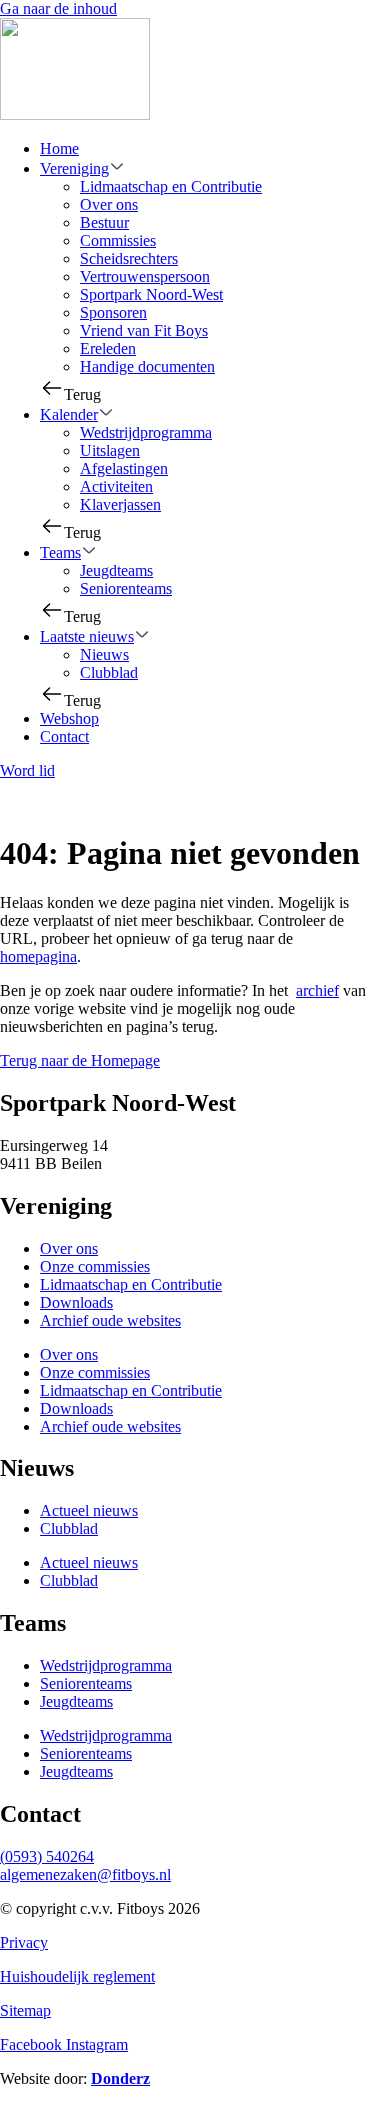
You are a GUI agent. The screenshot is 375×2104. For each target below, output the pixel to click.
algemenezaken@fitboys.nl (85, 1874)
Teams (60, 552)
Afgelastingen (124, 468)
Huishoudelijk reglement (77, 1976)
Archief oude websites (110, 1320)
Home (59, 148)
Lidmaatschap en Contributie (171, 186)
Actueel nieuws (89, 1510)
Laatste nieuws (87, 636)
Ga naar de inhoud (58, 8)
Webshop (69, 718)
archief (317, 990)
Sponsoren (113, 312)
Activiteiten (116, 486)
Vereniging (74, 168)
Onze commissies (95, 1266)
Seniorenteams (126, 588)
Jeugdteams (116, 570)
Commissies (118, 240)
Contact (64, 736)
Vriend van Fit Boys (144, 330)
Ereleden (108, 348)
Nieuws (104, 654)
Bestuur (104, 222)
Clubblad (109, 672)
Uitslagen (110, 450)
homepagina (38, 956)
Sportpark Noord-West (151, 294)
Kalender (69, 414)
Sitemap (25, 2010)
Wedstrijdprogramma (146, 432)
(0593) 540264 (47, 1856)
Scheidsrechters (129, 258)
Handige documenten (147, 366)
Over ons (109, 204)
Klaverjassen (120, 504)
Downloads (76, 1302)
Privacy (24, 1942)
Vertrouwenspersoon (145, 276)
